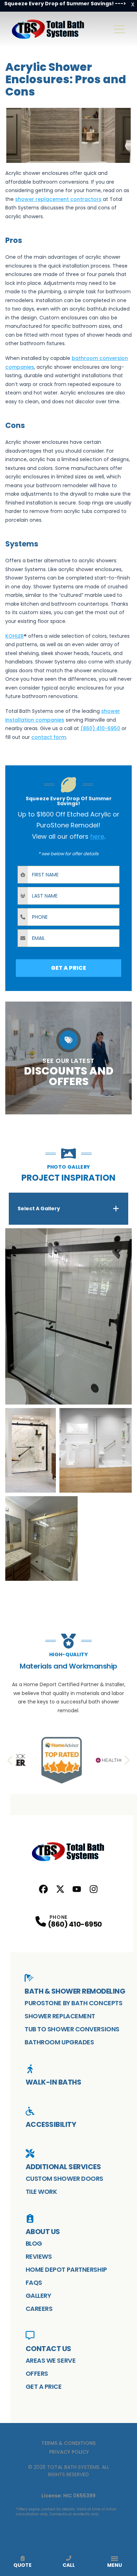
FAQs (34, 2283)
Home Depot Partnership (66, 2269)
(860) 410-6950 (75, 1924)
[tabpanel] (68, 1405)
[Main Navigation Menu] (119, 29)
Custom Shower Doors (64, 2179)
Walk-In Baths (54, 2082)
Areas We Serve (51, 2360)
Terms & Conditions (68, 2443)
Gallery (38, 2296)
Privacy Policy (69, 2452)
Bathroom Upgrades (59, 2042)
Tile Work (41, 2192)
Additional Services (63, 2167)
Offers (37, 2373)
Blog (34, 2243)
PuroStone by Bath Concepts (73, 2003)
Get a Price (44, 2387)
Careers (39, 2309)
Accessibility (51, 2124)
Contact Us (48, 2349)
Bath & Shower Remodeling (75, 1991)
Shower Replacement (60, 2016)
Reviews (39, 2256)
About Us (43, 2232)
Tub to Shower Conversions (72, 2029)
